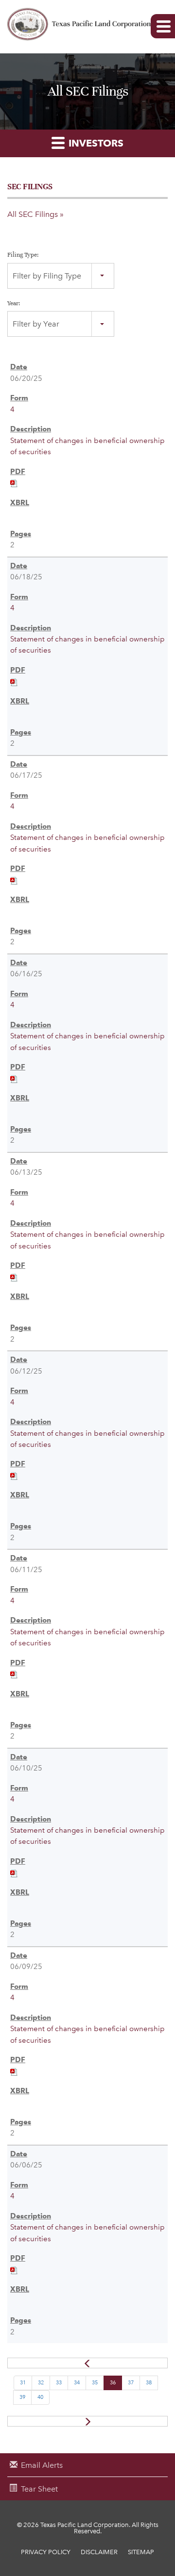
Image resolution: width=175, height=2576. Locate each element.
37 (131, 2383)
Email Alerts (42, 2465)
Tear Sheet (39, 2489)
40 (40, 2397)
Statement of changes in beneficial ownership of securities (87, 446)
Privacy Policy (46, 2552)
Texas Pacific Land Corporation (85, 2525)
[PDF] (14, 483)
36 (113, 2383)
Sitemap (141, 2552)
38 (149, 2383)
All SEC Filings (33, 214)
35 (95, 2383)
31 (23, 2383)
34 (77, 2383)
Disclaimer (99, 2552)
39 (22, 2397)
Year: (14, 303)
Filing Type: (23, 255)
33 (59, 2383)
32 (41, 2383)
